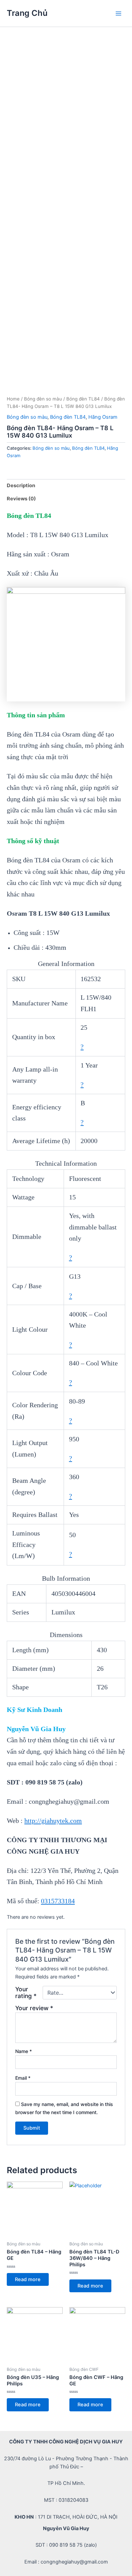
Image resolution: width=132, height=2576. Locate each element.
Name (24, 2051)
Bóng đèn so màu (43, 399)
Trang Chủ (27, 13)
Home (13, 399)
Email (23, 2078)
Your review (34, 2008)
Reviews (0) (21, 499)
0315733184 (58, 1901)
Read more (28, 2279)
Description (21, 486)
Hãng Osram (103, 417)
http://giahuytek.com (53, 1821)
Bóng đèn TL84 (83, 399)
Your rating (26, 1993)
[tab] (66, 486)
